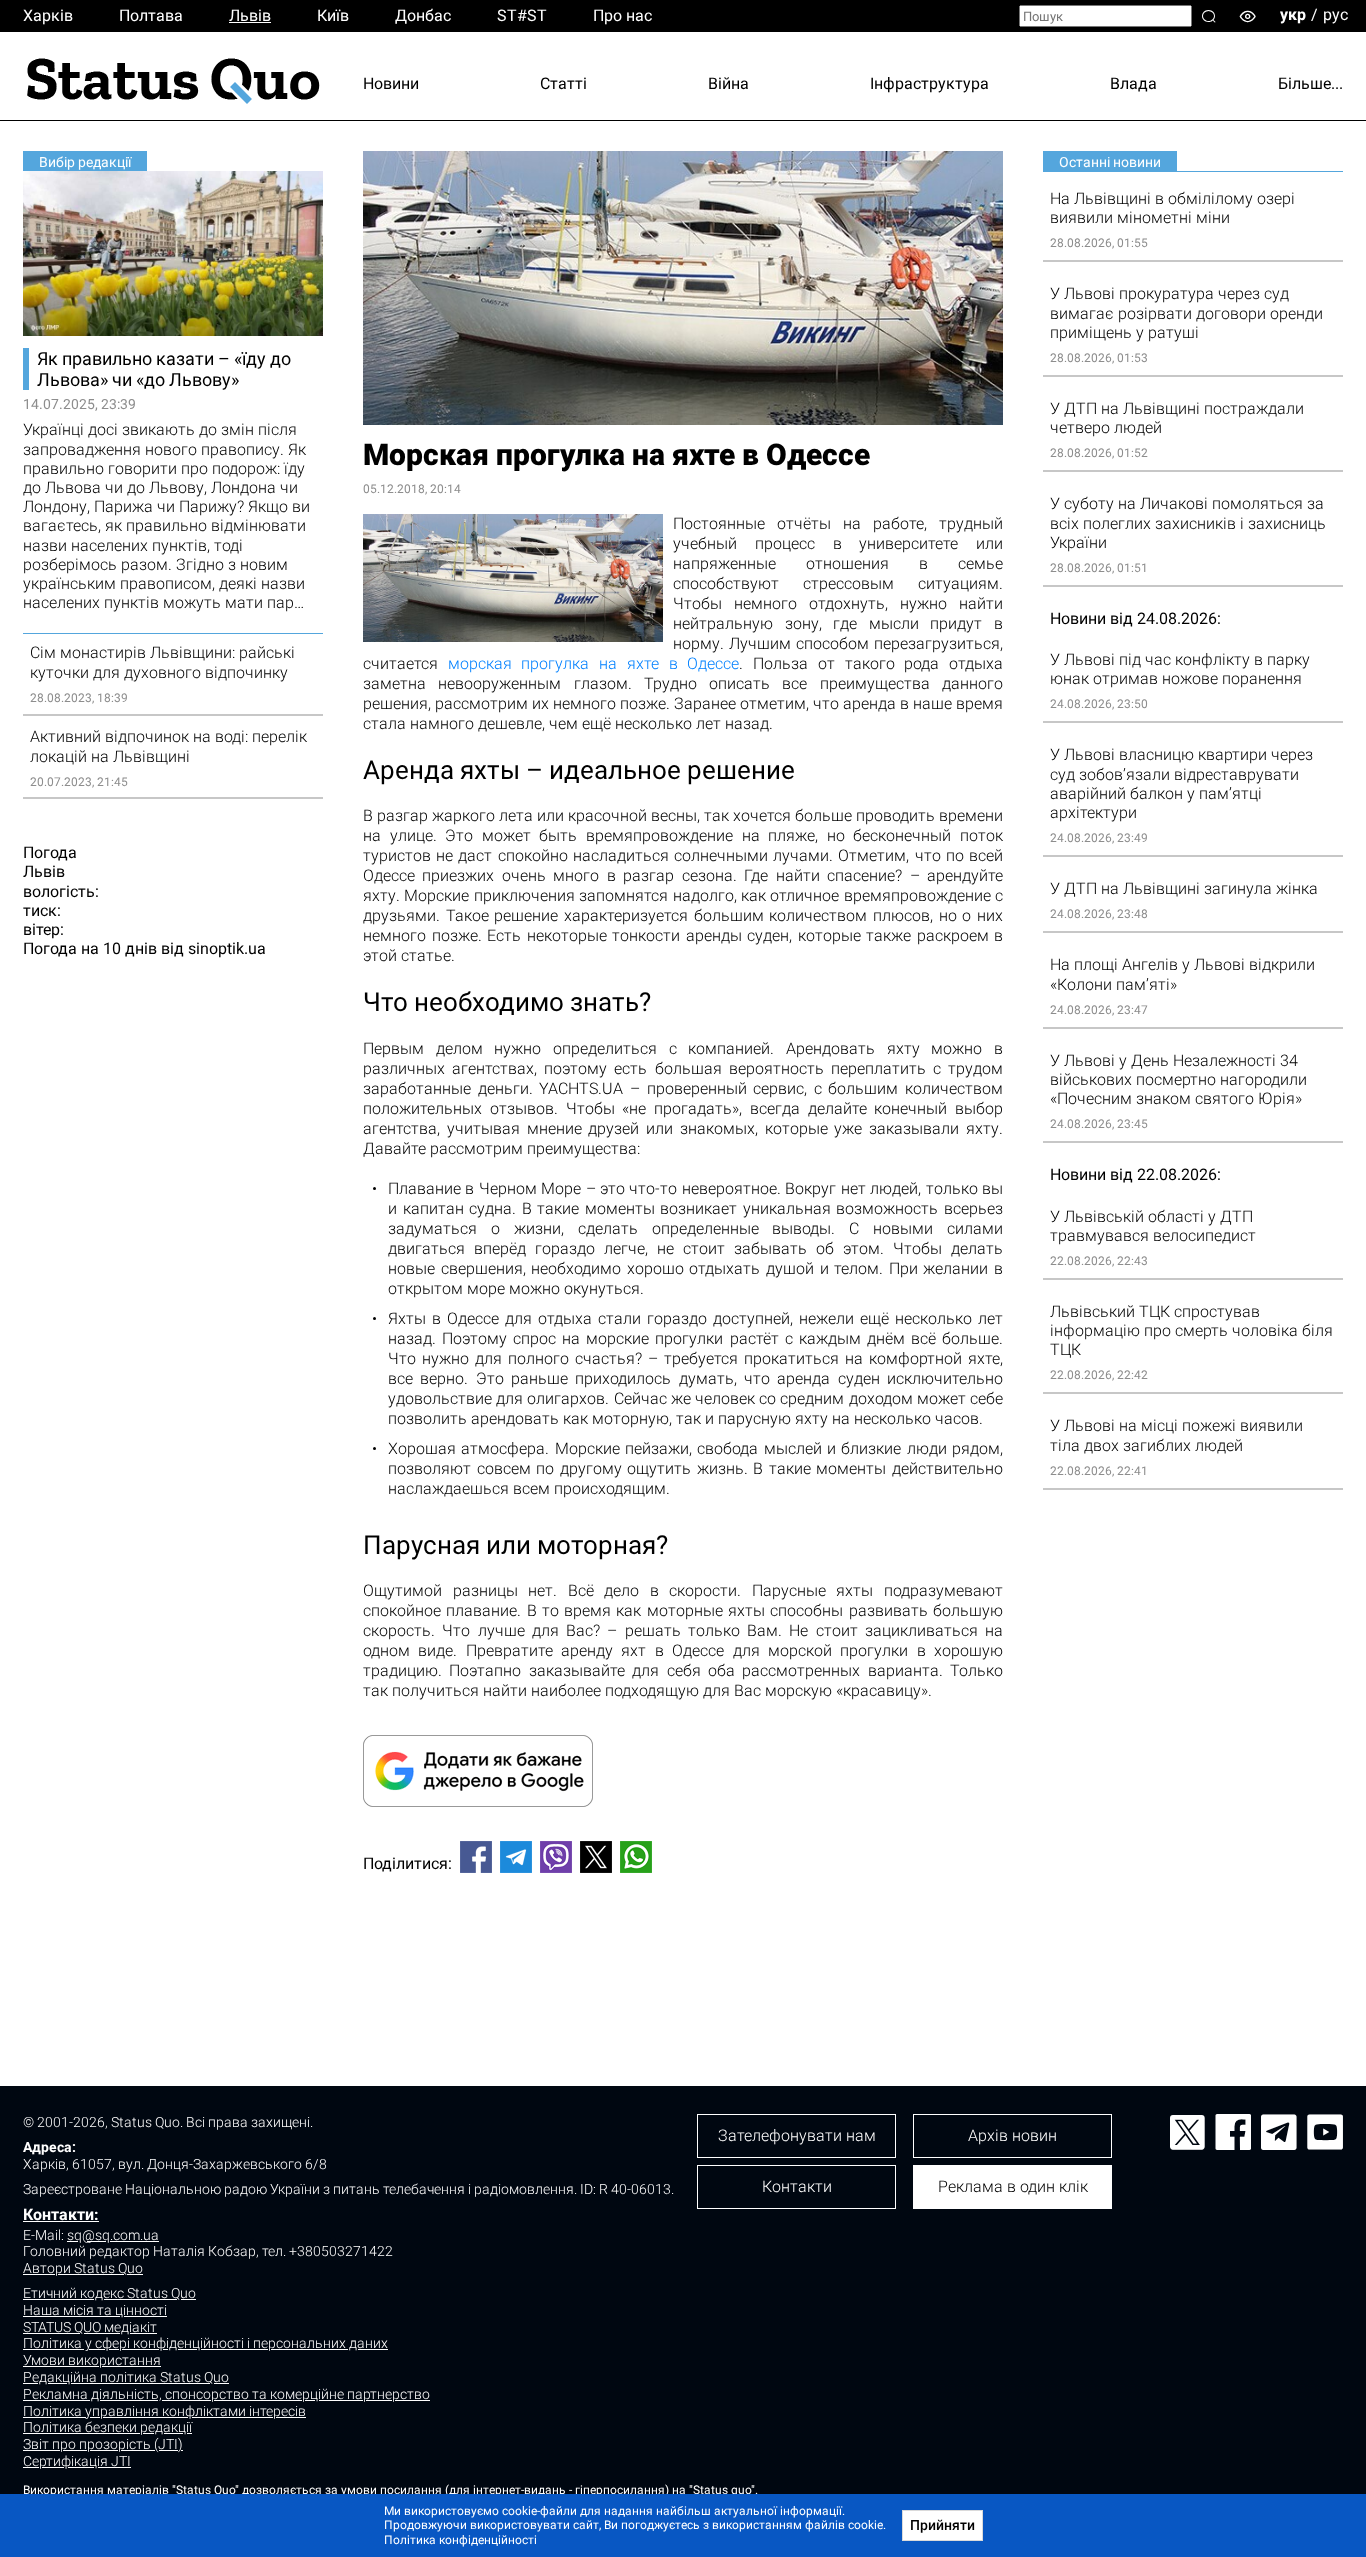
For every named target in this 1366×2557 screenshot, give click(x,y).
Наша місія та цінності (95, 2310)
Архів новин (1012, 2135)
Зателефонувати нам (797, 2135)
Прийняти (942, 2525)
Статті (563, 83)
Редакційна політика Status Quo (126, 2377)
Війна (728, 83)
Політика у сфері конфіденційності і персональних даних (205, 2343)
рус (1335, 14)
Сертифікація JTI (77, 2461)
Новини (391, 83)
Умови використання (92, 2360)
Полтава (151, 15)
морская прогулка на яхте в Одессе (594, 663)
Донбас (423, 15)
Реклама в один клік (1013, 2186)
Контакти (797, 2186)
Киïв (333, 15)
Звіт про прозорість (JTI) (103, 2444)
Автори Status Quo (83, 2268)
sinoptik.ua (227, 948)
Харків (48, 15)
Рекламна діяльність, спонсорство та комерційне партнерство (226, 2394)
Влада (1133, 83)
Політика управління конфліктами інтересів (164, 2411)
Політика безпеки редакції (107, 2427)
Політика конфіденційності (460, 2540)
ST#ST (522, 15)
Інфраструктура (929, 83)
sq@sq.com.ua (113, 2235)
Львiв (250, 15)
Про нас (622, 15)
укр (1293, 14)
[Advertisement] (683, 1955)
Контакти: (61, 2214)
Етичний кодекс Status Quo (109, 2293)
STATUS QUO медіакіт (90, 2327)
